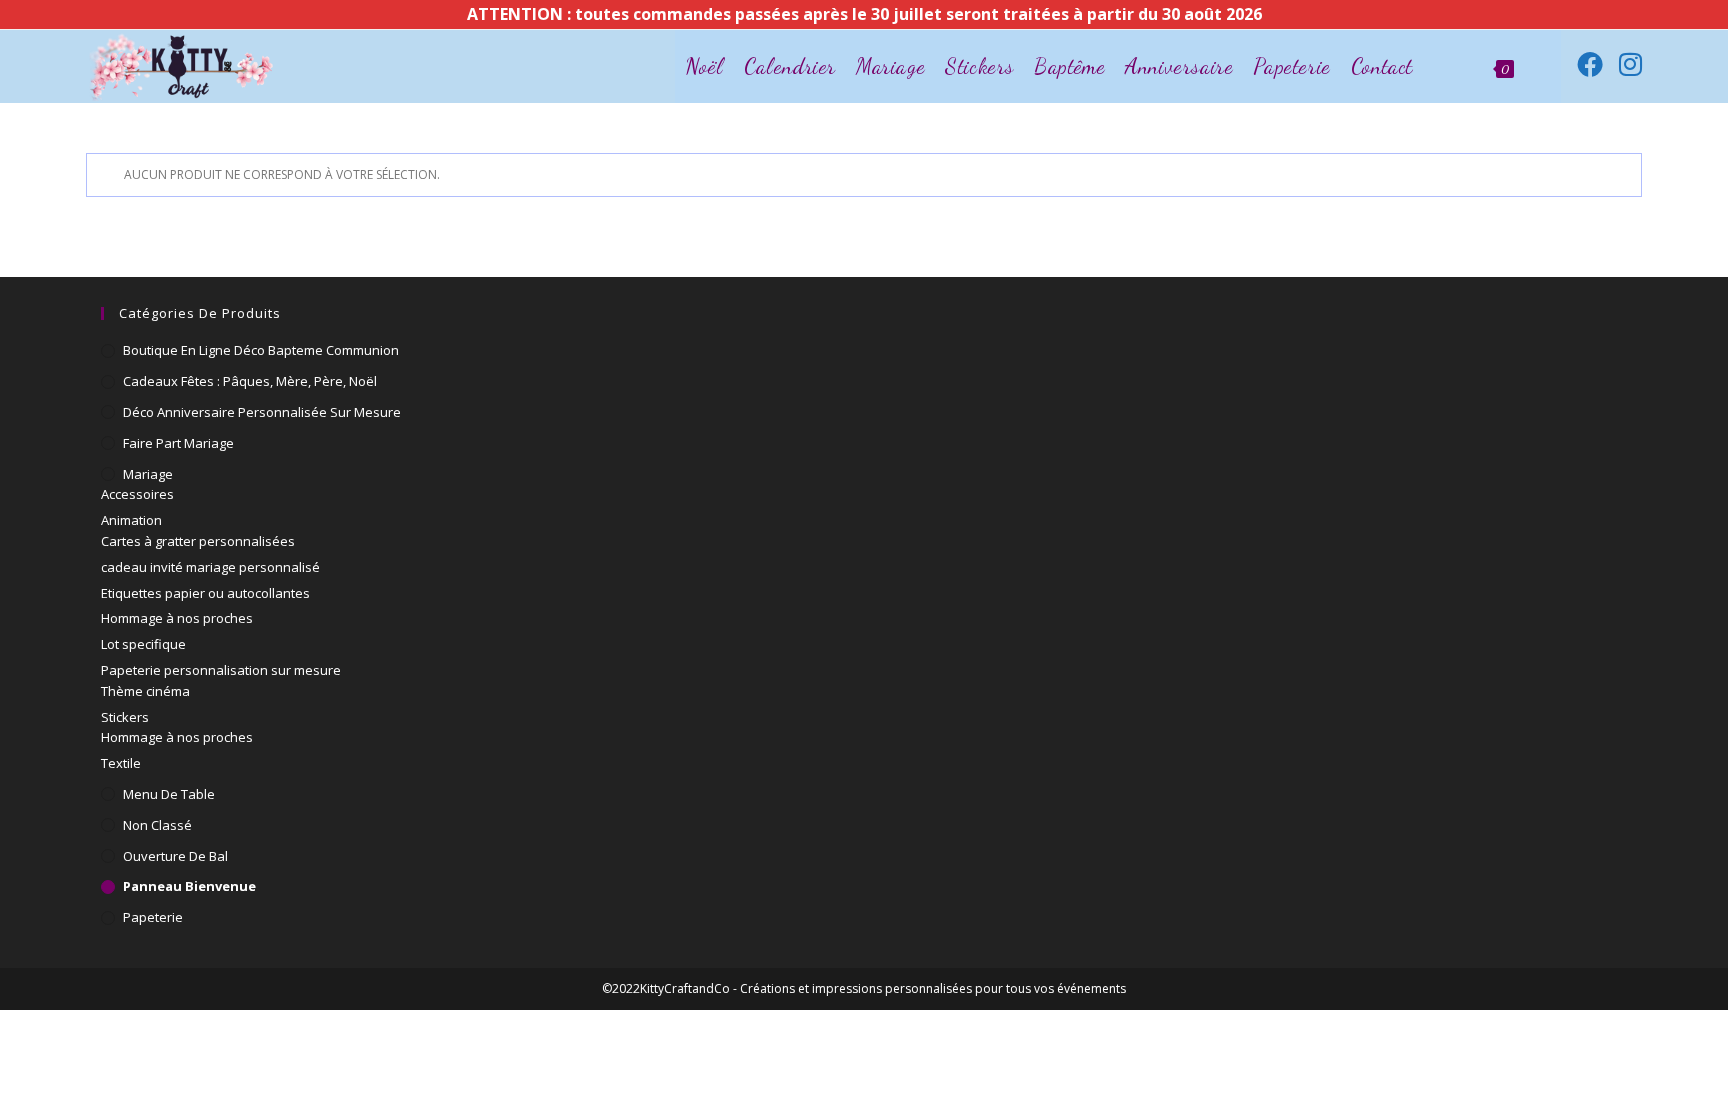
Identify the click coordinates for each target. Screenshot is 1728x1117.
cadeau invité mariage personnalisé (210, 567)
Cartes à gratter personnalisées (198, 541)
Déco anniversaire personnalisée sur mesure (262, 412)
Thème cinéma (145, 691)
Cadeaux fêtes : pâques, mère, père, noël (250, 381)
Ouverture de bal (175, 856)
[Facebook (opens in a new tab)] (1590, 64)
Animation (131, 520)
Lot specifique (143, 644)
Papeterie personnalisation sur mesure (221, 670)
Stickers (125, 717)
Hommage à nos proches (177, 618)
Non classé (157, 825)
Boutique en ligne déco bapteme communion (261, 350)
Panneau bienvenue (189, 886)
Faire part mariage (178, 443)
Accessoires (137, 494)
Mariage (148, 474)
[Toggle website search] (1542, 66)
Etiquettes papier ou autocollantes (205, 593)
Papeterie (153, 917)
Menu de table (169, 794)
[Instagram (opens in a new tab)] (1630, 64)
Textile (121, 763)
